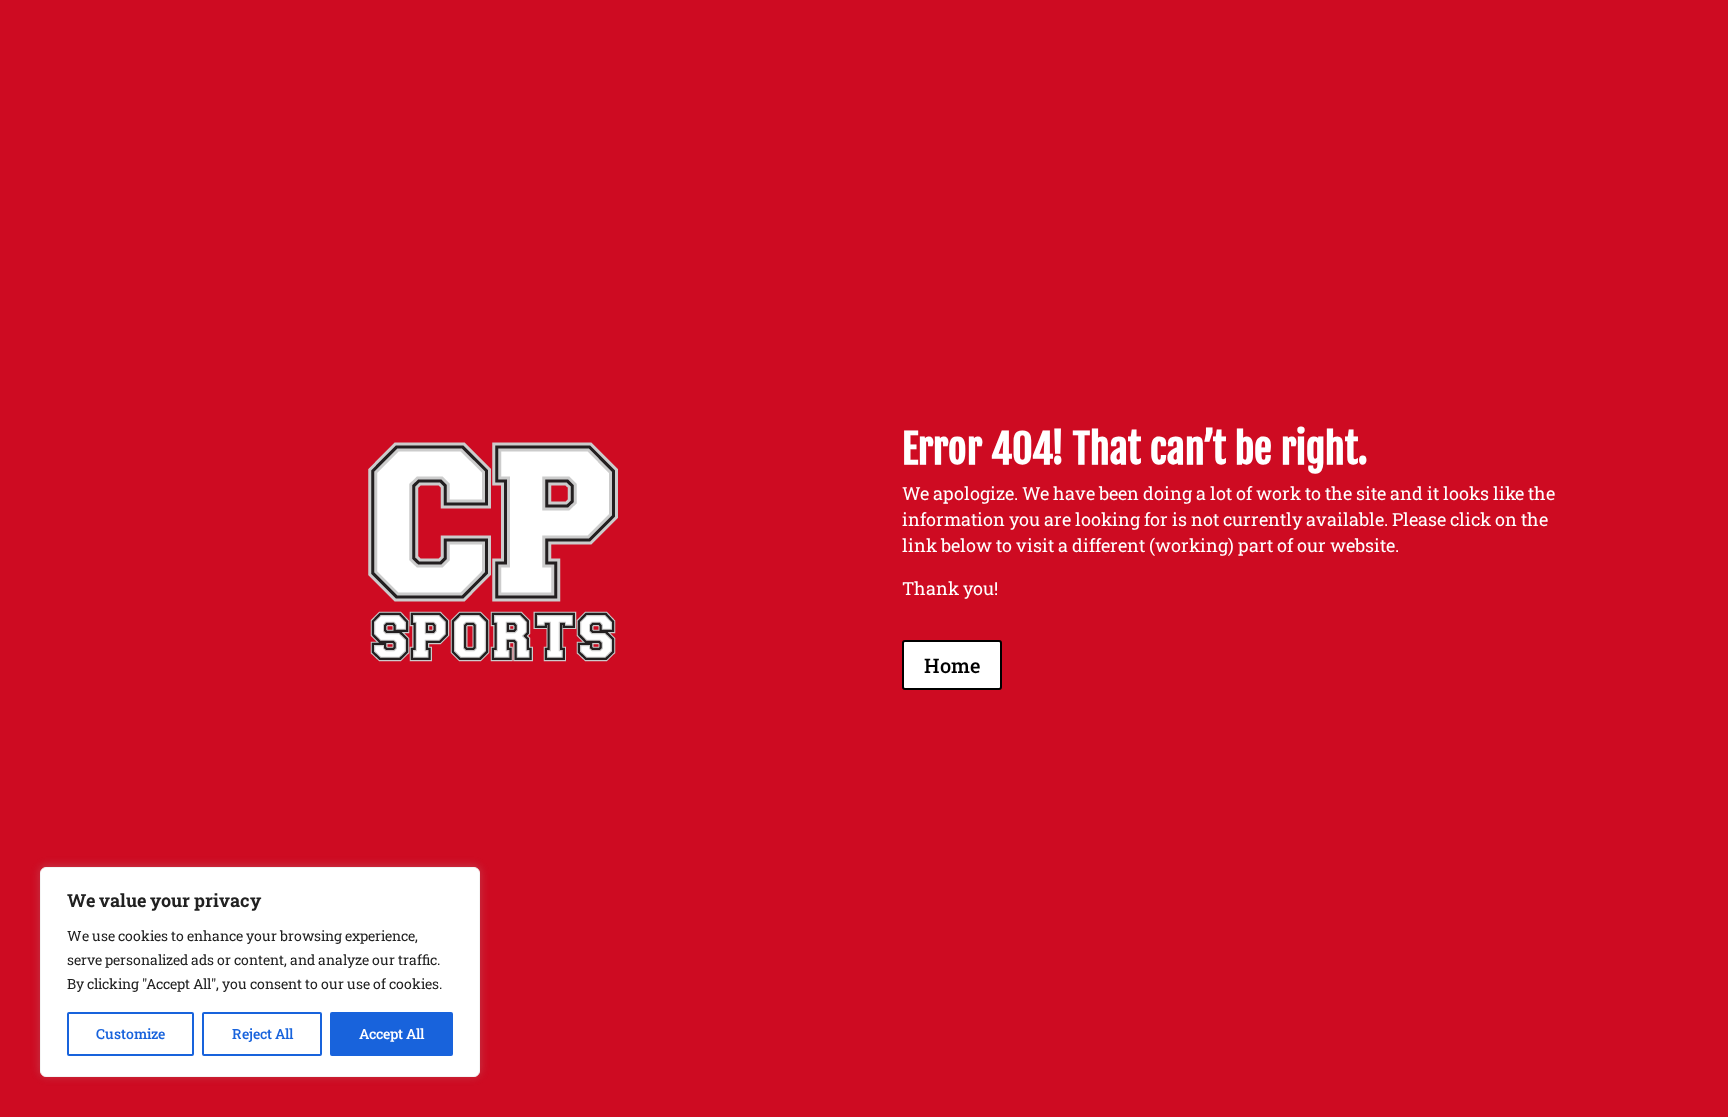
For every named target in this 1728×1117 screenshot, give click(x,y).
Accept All (391, 1033)
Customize (130, 1033)
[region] (260, 972)
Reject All (262, 1033)
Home (952, 665)
